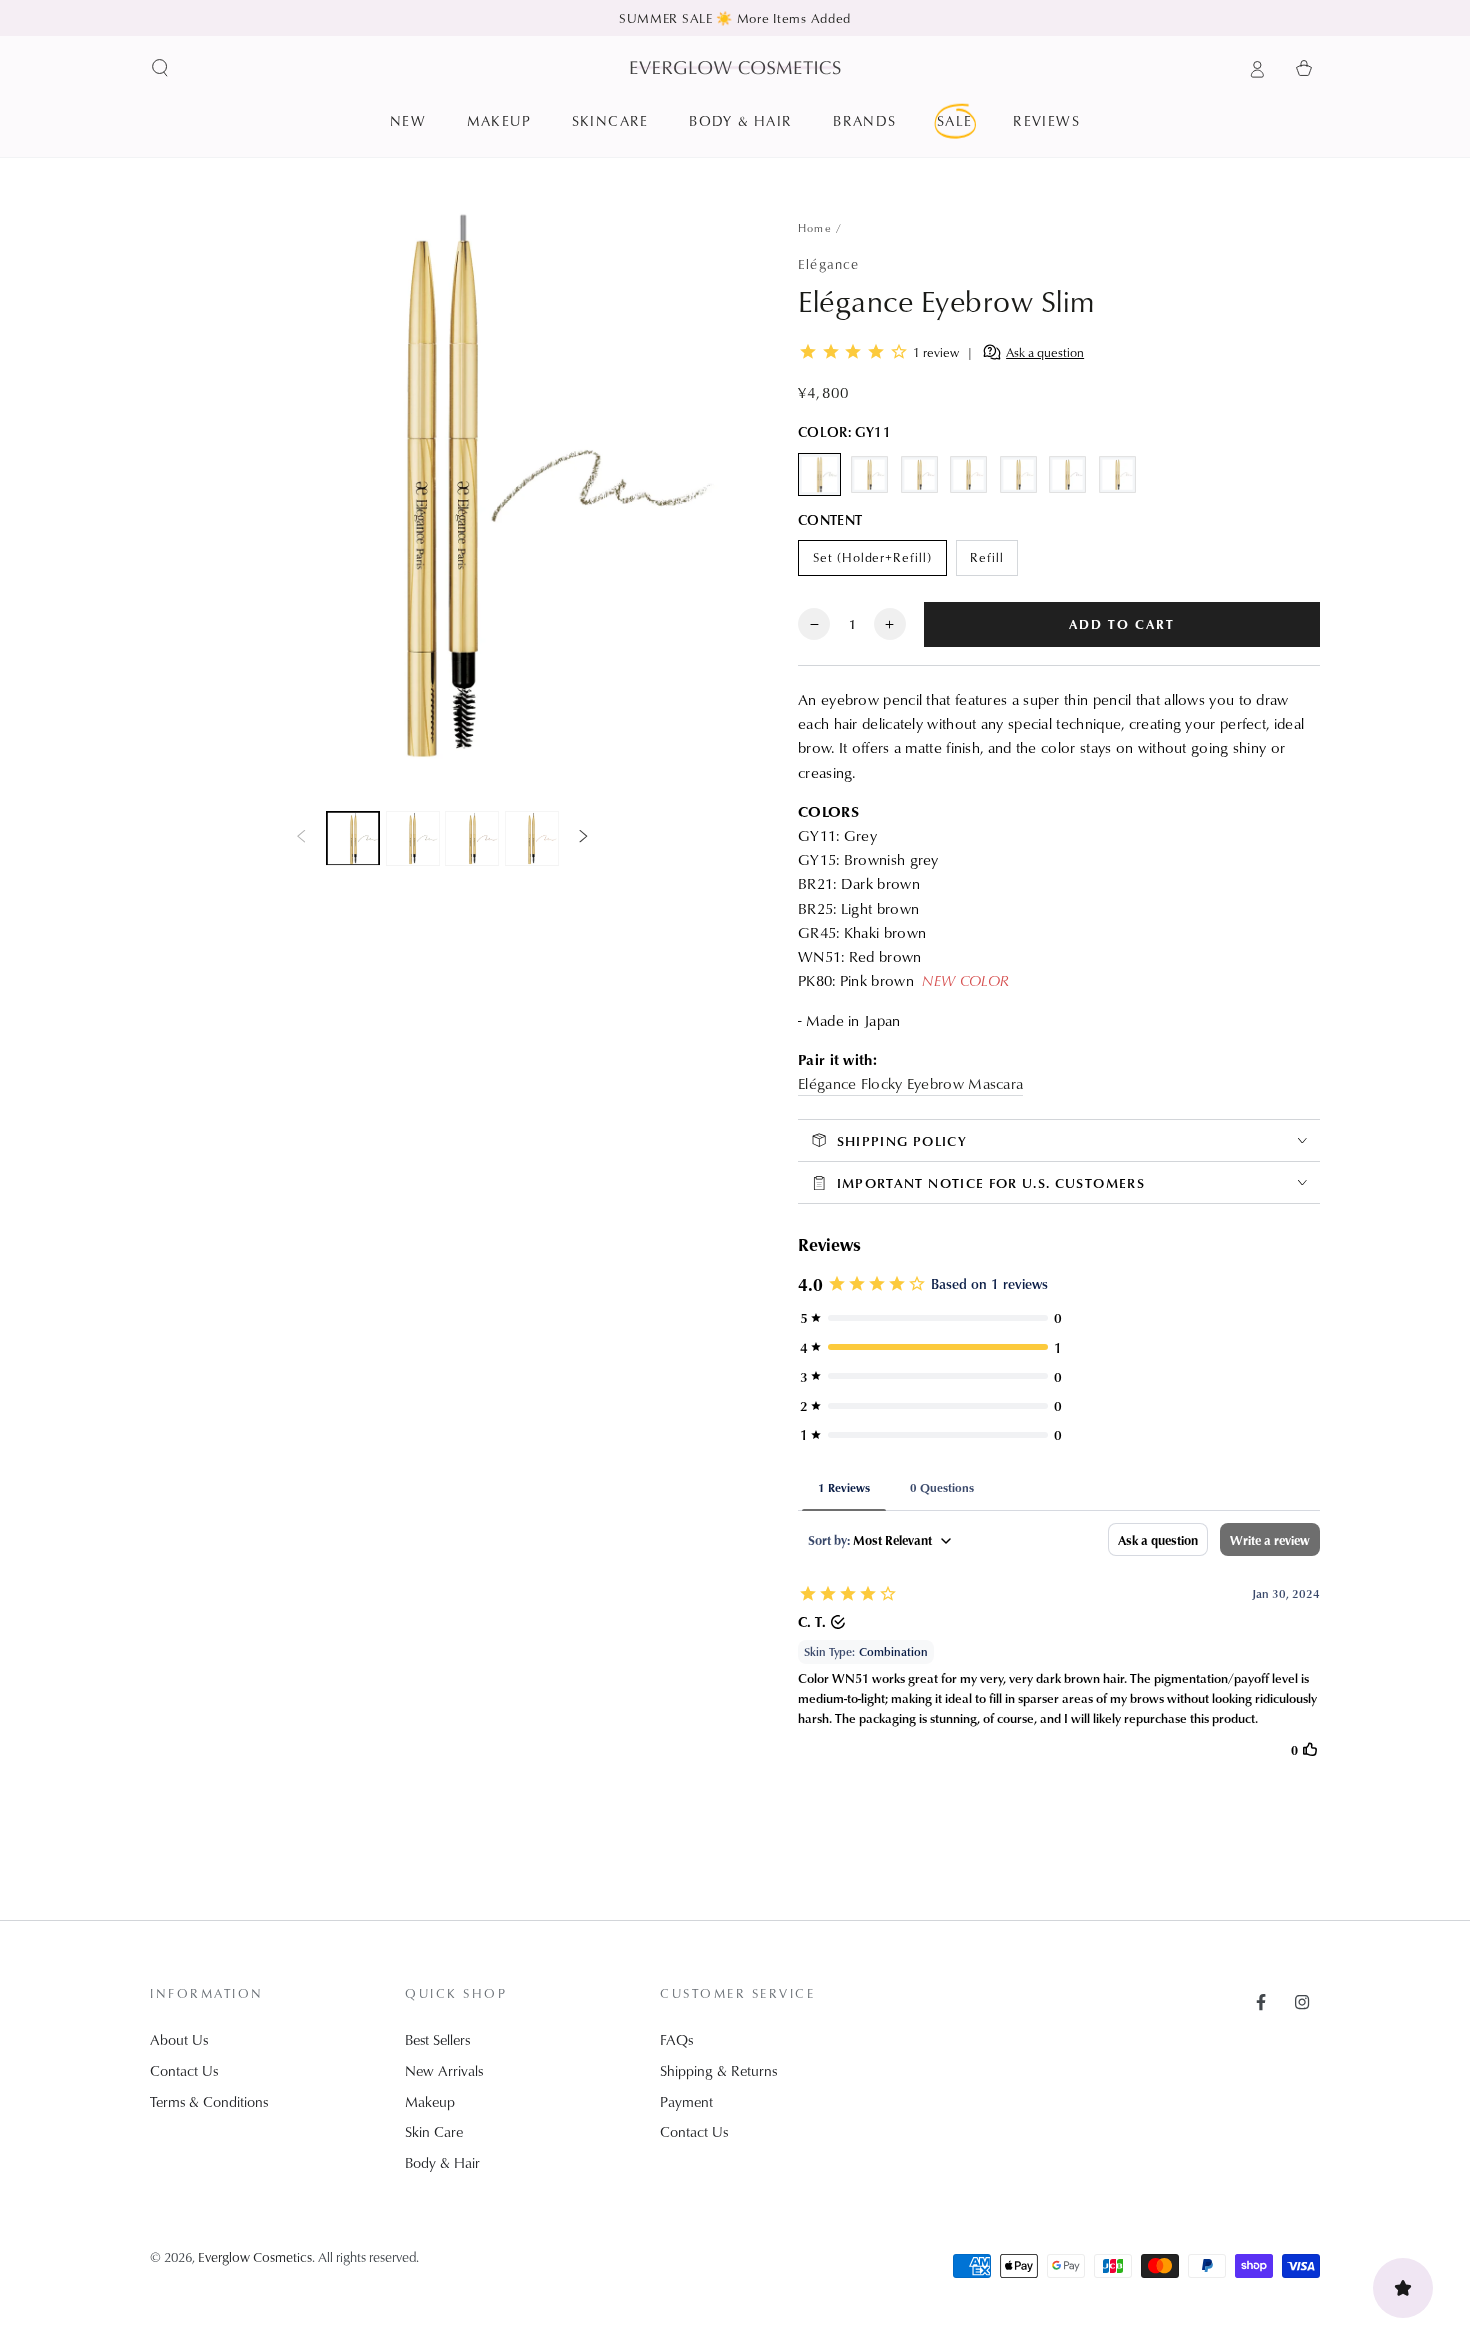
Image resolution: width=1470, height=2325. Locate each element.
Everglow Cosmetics (255, 2256)
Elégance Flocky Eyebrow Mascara (910, 1083)
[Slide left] (301, 838)
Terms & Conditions (209, 2101)
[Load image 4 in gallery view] (532, 837)
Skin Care (434, 2131)
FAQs (676, 2039)
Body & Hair (442, 2162)
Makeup (430, 2101)
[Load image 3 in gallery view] (472, 837)
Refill (993, 561)
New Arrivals (444, 2070)
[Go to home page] (735, 67)
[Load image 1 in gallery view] (353, 837)
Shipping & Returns (718, 2070)
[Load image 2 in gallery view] (413, 837)
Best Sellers (437, 2039)
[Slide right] (584, 838)
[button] (160, 68)
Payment (686, 2101)
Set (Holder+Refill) (872, 561)
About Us (179, 2039)
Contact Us (184, 2070)
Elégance (828, 263)
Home (815, 227)
